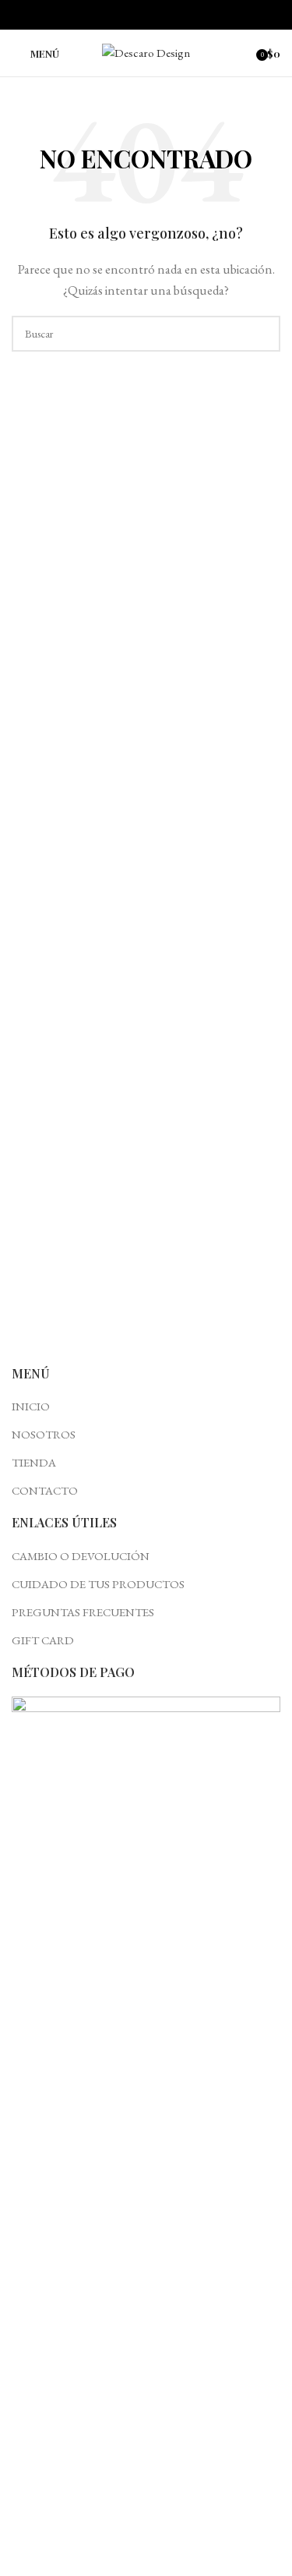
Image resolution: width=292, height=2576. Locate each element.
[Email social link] (146, 15)
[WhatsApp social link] (164, 15)
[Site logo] (146, 51)
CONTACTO (45, 1490)
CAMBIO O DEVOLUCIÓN (81, 1556)
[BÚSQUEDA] (262, 334)
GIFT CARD (43, 1640)
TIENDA (34, 1462)
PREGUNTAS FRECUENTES (83, 1612)
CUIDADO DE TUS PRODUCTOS (98, 1584)
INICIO (31, 1406)
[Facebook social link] (128, 15)
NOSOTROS (44, 1434)
